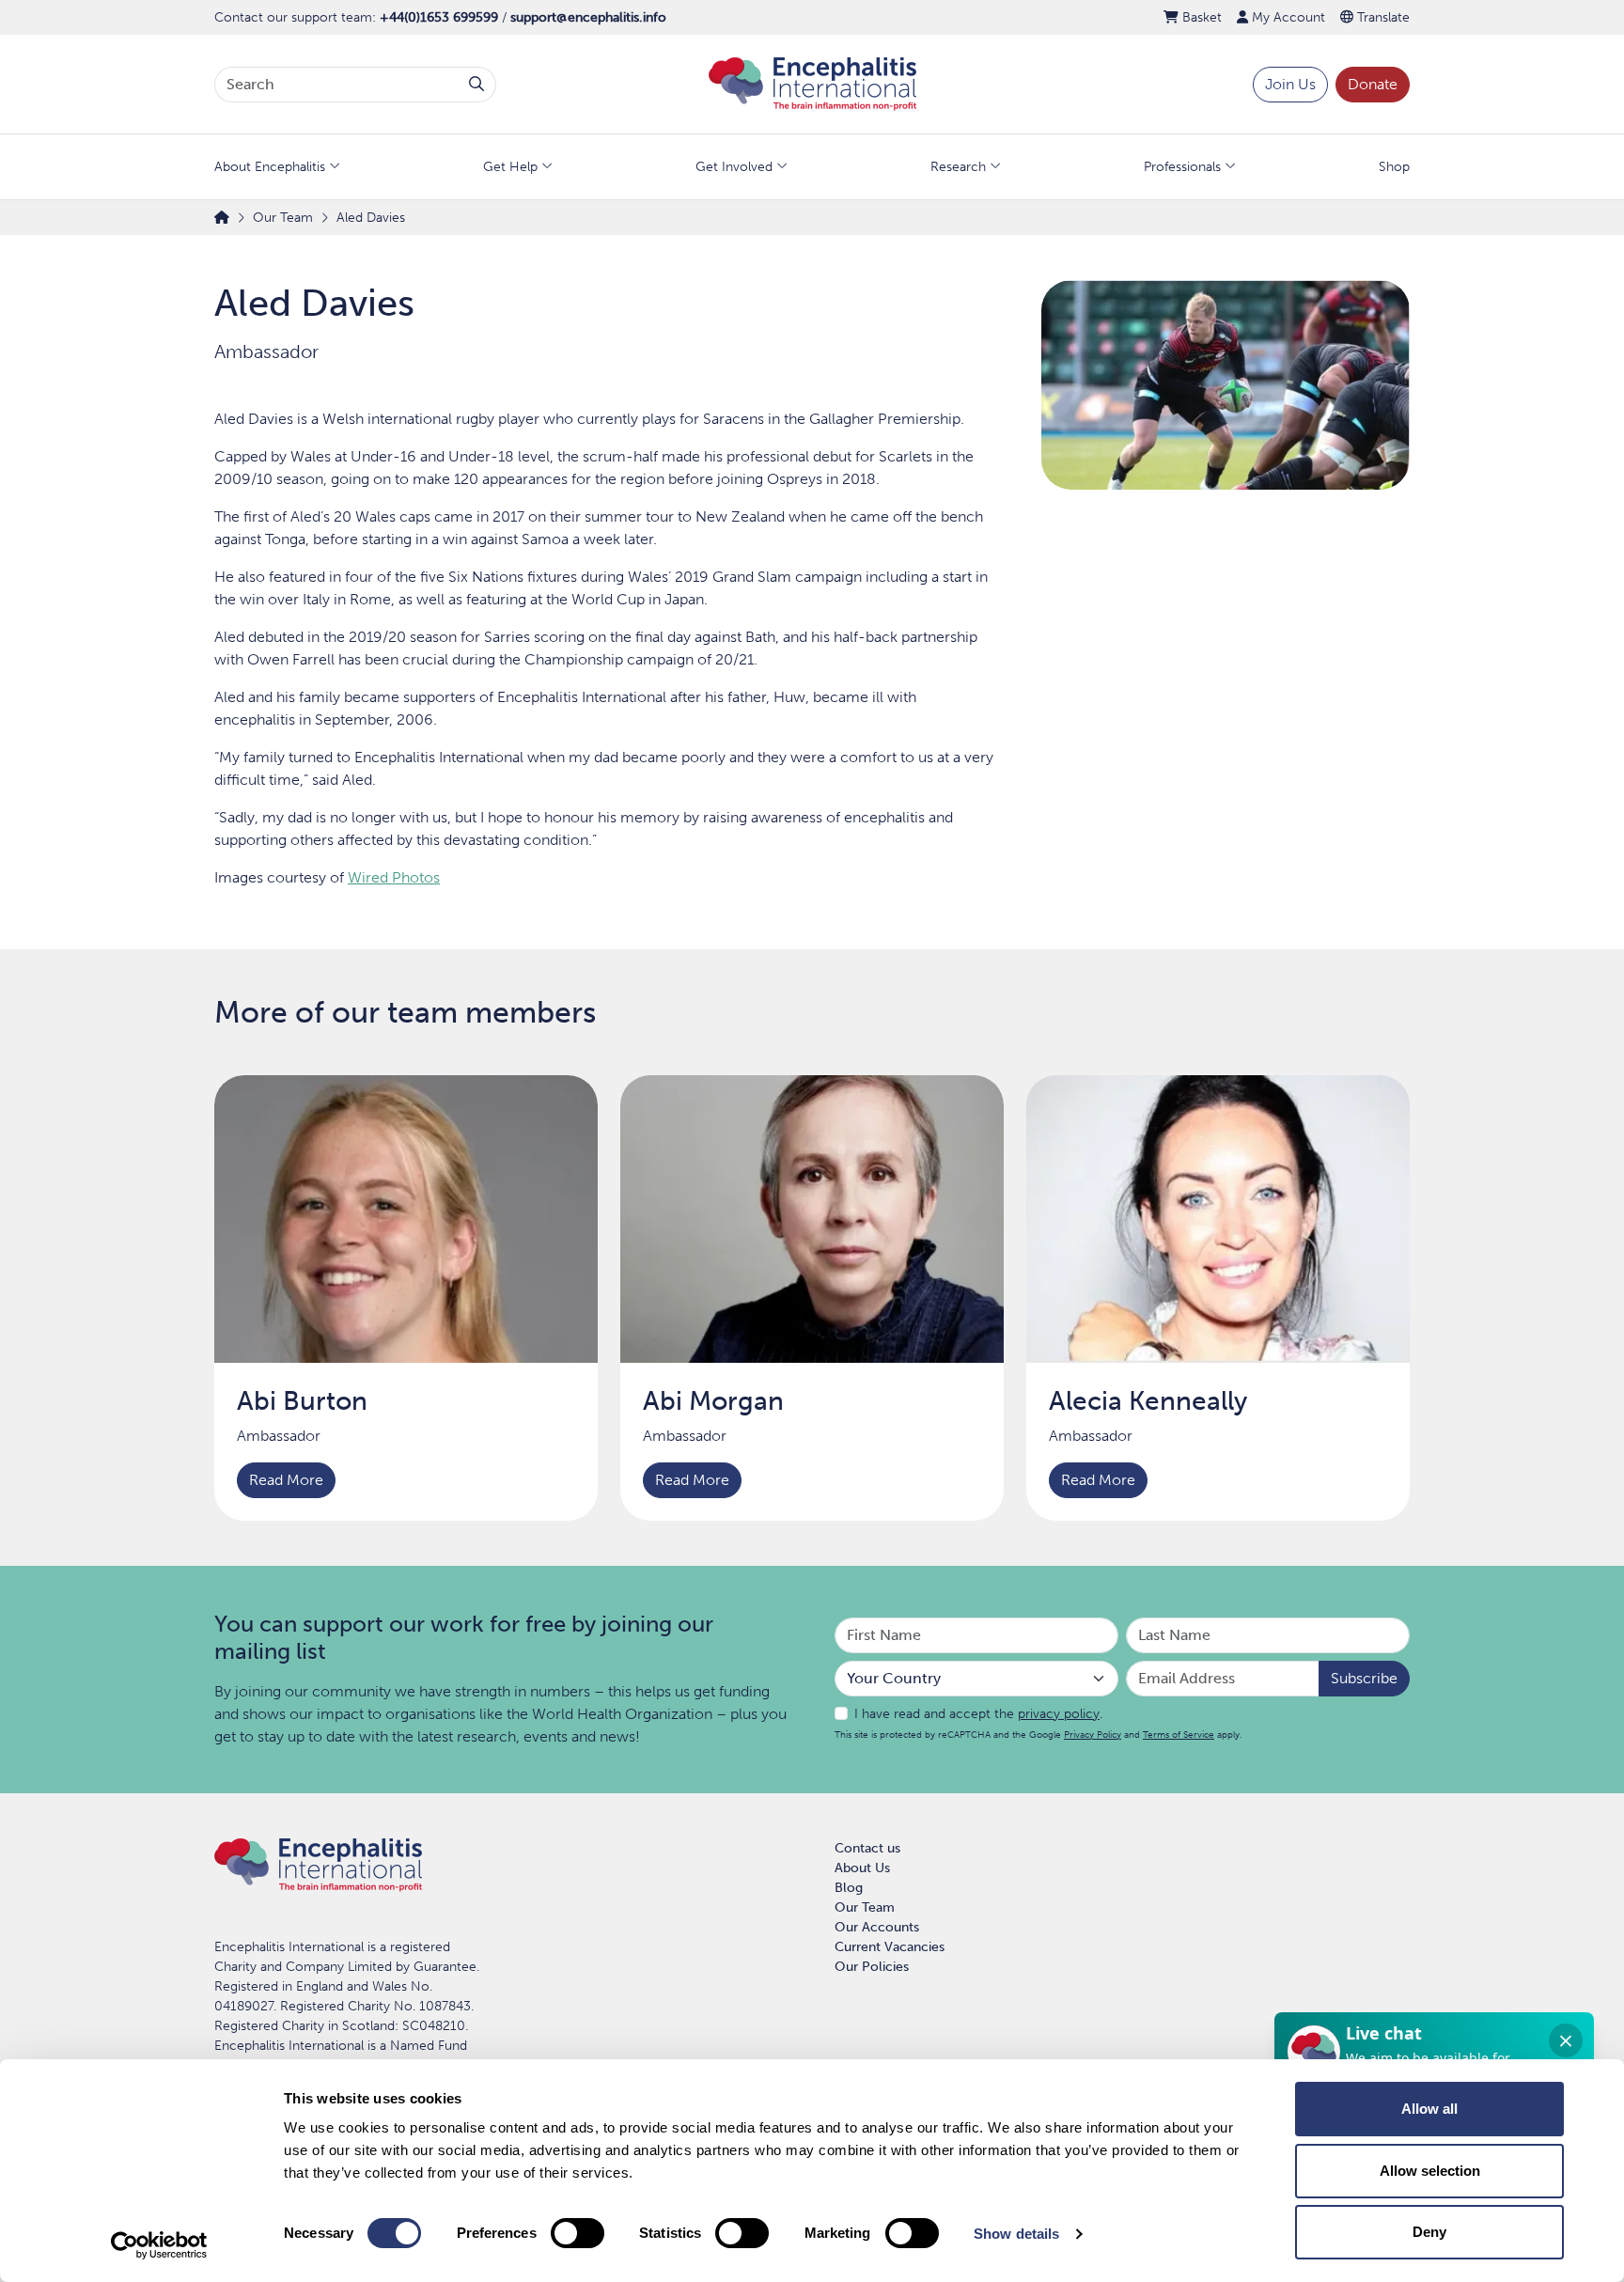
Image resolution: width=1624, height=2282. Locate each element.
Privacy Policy (1093, 1735)
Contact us (867, 1848)
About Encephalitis (270, 167)
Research (958, 167)
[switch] (578, 2233)
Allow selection (1430, 2171)
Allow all (1429, 2109)
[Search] (477, 85)
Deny (1429, 2232)
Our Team (865, 1907)
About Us (862, 1868)
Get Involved (734, 167)
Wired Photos (394, 877)
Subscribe (1364, 1678)
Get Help (510, 167)
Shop (1394, 167)
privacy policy (1059, 1714)
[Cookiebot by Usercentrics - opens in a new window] (159, 2245)
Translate (1382, 17)
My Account (1287, 17)
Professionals (1182, 167)
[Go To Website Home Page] (812, 83)
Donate (1373, 84)
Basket (1200, 17)
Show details (1016, 2234)
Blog (849, 1888)
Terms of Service (1179, 1735)
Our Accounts (877, 1927)
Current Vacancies (890, 1947)
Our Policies (872, 1967)
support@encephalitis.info (588, 17)
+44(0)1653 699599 (439, 17)
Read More (286, 1480)
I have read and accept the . (978, 1714)
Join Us (1290, 84)
